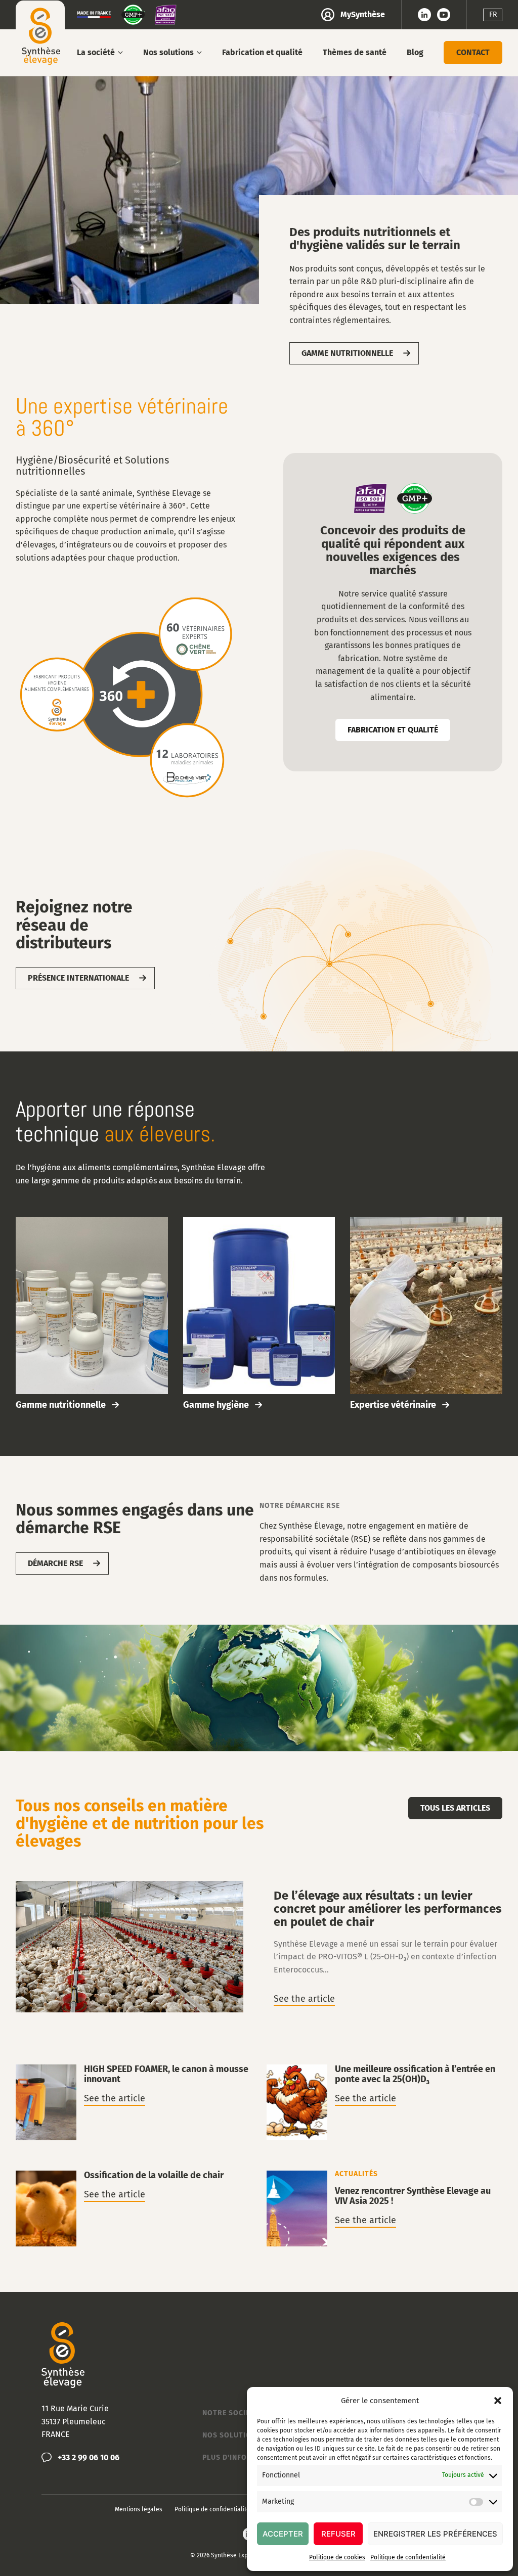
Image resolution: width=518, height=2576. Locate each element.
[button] (498, 2401)
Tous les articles (455, 1808)
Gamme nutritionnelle (347, 353)
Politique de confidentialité (408, 2557)
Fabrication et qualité (393, 730)
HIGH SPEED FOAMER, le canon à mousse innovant (134, 2102)
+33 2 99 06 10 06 (89, 2457)
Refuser (338, 2534)
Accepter (283, 2534)
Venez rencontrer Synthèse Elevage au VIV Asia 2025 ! (384, 2209)
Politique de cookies (337, 2557)
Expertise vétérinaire (426, 1314)
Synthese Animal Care (40, 35)
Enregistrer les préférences (435, 2534)
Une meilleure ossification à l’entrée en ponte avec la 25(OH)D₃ (384, 2102)
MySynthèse (363, 14)
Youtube (444, 15)
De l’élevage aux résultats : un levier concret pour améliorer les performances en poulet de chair (259, 1948)
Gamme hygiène (259, 1314)
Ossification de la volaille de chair (134, 2209)
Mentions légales (139, 2509)
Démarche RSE (55, 1563)
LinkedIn (424, 15)
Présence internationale (78, 978)
